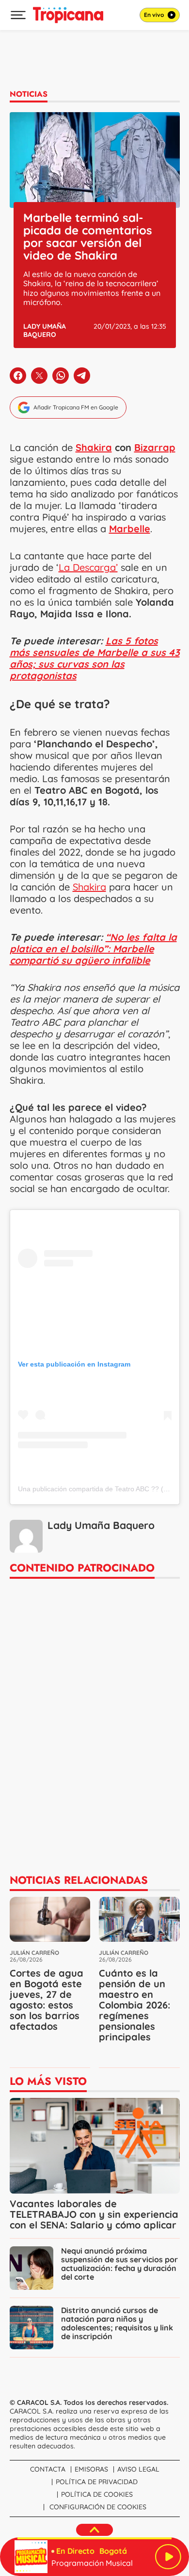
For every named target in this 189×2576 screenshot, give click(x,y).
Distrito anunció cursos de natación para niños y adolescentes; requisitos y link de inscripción (117, 2323)
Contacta (48, 2469)
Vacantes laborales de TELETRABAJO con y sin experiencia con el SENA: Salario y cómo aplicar (94, 2214)
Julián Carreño (34, 1953)
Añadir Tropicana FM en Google (76, 407)
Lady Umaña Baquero (45, 330)
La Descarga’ (88, 567)
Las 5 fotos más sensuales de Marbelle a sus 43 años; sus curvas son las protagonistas (95, 658)
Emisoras (91, 2469)
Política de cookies (97, 2494)
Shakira (94, 447)
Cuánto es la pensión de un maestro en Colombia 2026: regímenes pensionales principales (134, 2005)
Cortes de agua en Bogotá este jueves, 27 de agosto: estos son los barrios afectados (47, 2000)
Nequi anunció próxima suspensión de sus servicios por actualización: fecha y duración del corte (119, 2264)
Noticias (29, 94)
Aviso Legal (138, 2469)
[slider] (94, 2538)
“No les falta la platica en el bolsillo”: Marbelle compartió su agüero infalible (93, 949)
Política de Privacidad (97, 2482)
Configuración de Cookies (98, 2507)
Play (168, 2557)
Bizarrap (155, 447)
